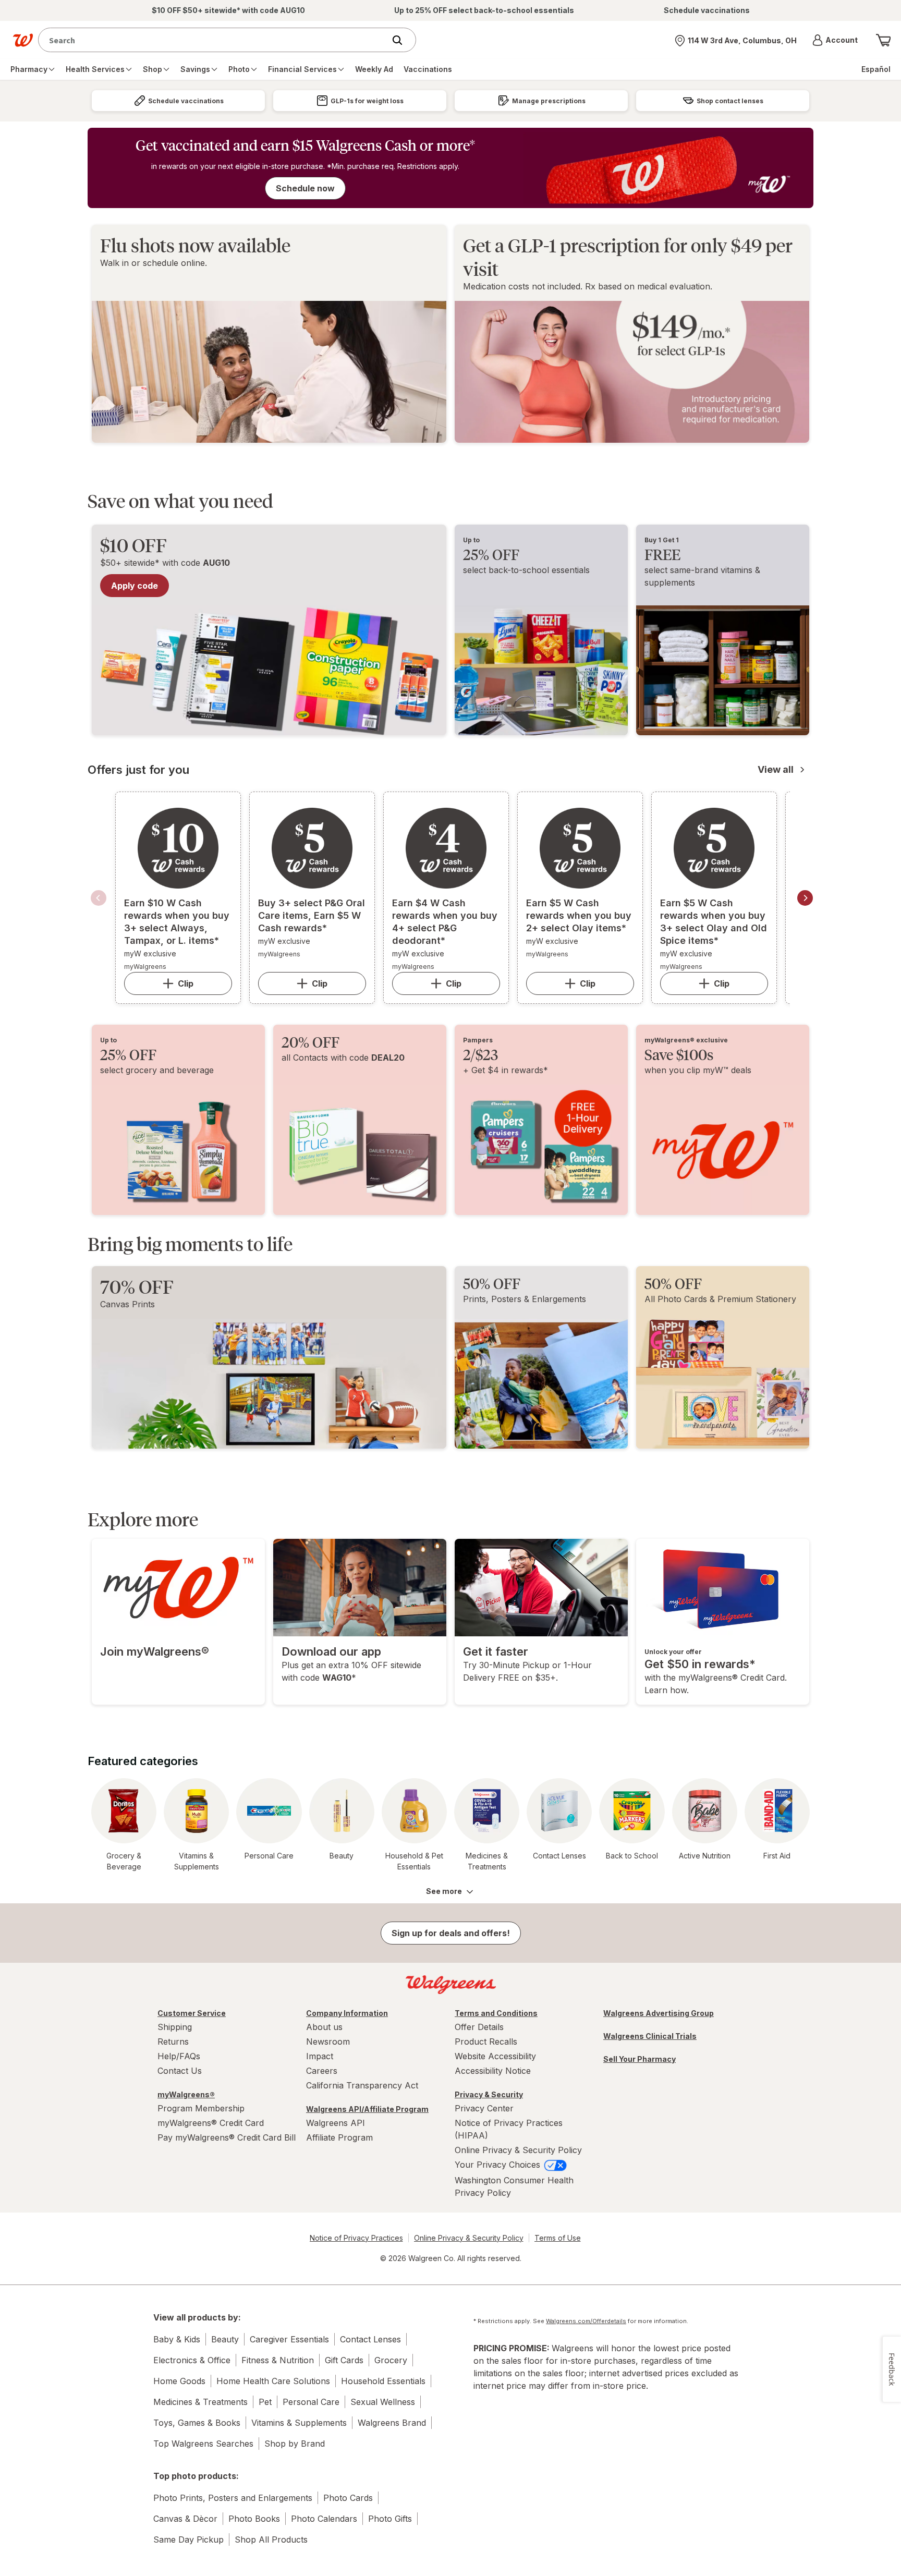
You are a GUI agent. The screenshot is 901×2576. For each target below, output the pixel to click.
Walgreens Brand (392, 2423)
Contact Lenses (370, 2339)
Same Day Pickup (188, 2539)
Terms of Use (558, 2238)
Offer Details (479, 2027)
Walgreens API (336, 2123)
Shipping (175, 2027)
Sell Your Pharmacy (640, 2059)
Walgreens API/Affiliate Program (367, 2109)
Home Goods (179, 2381)
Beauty (225, 2339)
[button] (835, 40)
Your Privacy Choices (499, 2165)
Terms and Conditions (496, 2013)
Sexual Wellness (383, 2402)
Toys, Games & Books (197, 2423)
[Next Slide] (805, 898)
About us (324, 2027)
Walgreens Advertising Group (659, 2013)
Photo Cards (348, 2498)
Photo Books (254, 2519)
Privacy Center (484, 2108)
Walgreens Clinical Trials (650, 2036)
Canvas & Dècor (185, 2519)
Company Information (347, 2013)
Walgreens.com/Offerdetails (586, 2321)
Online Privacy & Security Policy (518, 2150)
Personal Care (311, 2402)
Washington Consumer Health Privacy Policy (514, 2186)
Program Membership (201, 2108)
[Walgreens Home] (23, 40)
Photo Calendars (324, 2519)
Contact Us (180, 2071)
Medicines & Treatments (200, 2402)
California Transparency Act (362, 2085)
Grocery (391, 2360)
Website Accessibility (495, 2056)
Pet (265, 2402)
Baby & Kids (177, 2339)
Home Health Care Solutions (273, 2381)
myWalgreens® (186, 2094)
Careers (322, 2071)
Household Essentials (383, 2381)
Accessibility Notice (493, 2071)
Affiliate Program (339, 2137)
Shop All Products (271, 2539)
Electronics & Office (192, 2360)
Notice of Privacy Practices (356, 2238)
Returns (173, 2042)
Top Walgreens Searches (203, 2444)
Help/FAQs (179, 2056)
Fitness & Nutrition (278, 2360)
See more (444, 1891)
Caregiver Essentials (289, 2339)
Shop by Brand (295, 2444)
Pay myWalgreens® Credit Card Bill (227, 2137)
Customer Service (192, 2013)
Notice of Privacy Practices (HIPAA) (509, 2129)
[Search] (403, 40)
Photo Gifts (390, 2519)
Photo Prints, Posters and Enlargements (233, 2498)
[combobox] (214, 40)
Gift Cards (344, 2360)
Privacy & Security (489, 2094)
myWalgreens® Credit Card (211, 2123)
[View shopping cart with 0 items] (883, 40)
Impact (320, 2056)
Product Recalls (486, 2042)
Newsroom (328, 2042)
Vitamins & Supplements (299, 2423)
